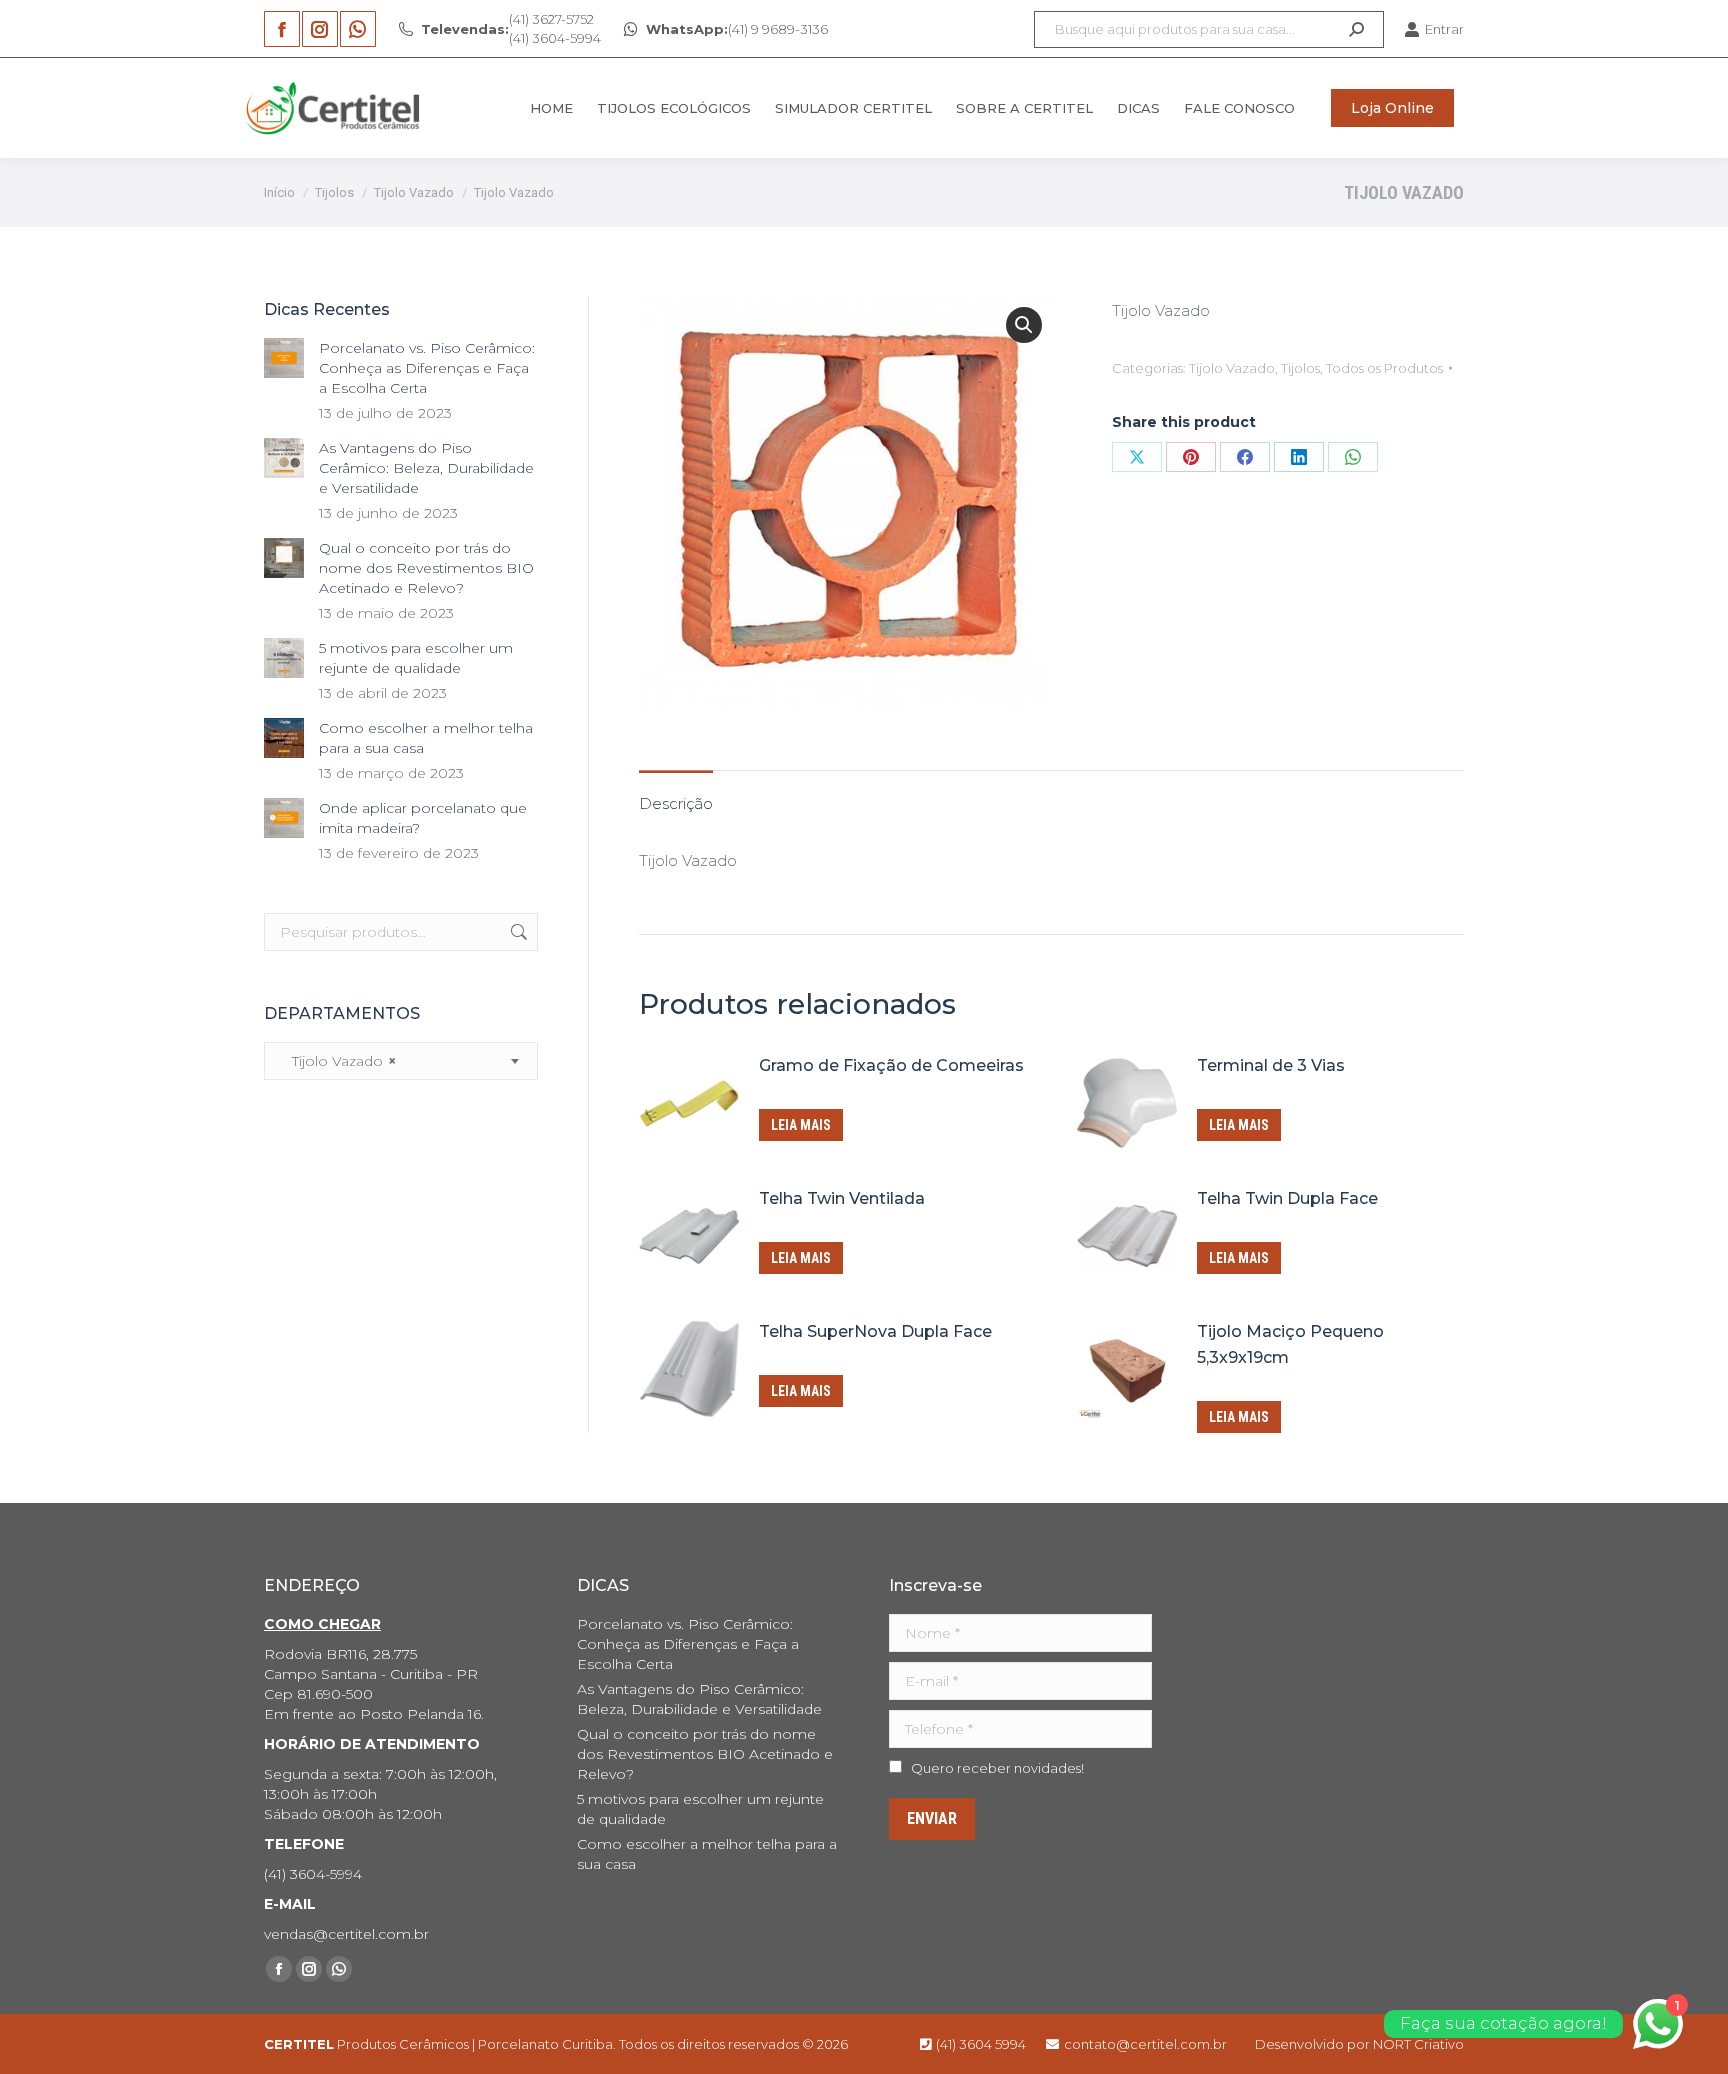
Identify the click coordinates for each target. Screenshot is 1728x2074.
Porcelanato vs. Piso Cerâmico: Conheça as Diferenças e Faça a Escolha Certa (427, 368)
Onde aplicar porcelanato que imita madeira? (423, 818)
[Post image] (284, 358)
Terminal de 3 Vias (1271, 1065)
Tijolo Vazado (1232, 368)
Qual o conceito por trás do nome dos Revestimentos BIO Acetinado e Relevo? (426, 568)
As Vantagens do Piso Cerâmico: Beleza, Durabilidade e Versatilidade (426, 468)
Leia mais (801, 1125)
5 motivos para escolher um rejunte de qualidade (416, 658)
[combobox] (401, 1061)
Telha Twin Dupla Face (1287, 1198)
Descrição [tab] (676, 803)
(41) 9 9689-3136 (737, 29)
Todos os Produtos (1384, 368)
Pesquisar (517, 932)
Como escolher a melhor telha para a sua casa (426, 738)
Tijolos (1300, 368)
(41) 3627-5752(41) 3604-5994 (511, 28)
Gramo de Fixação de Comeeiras (891, 1065)
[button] (1024, 325)
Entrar (1444, 29)
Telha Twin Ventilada (842, 1198)
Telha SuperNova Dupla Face (875, 1331)
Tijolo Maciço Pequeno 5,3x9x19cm (1290, 1344)
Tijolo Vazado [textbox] (338, 1061)
